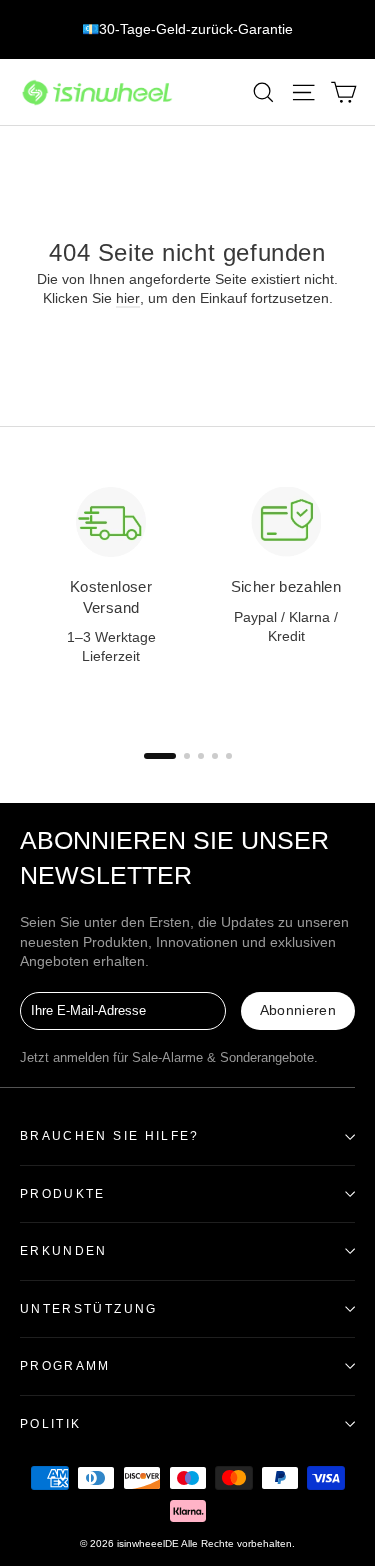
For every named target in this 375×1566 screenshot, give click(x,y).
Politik (50, 1423)
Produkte (63, 1193)
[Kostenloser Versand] (111, 522)
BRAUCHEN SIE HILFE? (110, 1135)
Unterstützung (89, 1308)
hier (128, 298)
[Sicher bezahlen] (286, 522)
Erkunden (64, 1250)
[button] (160, 756)
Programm (65, 1365)
